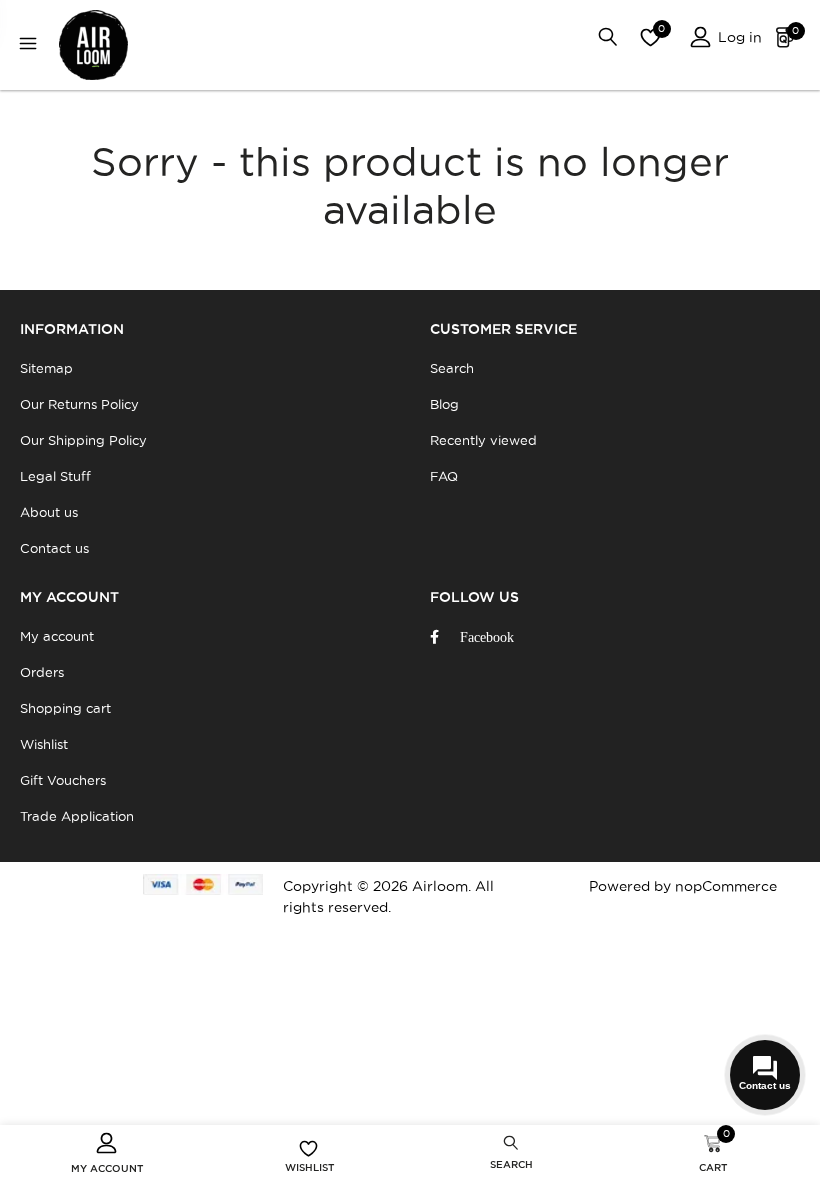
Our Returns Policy (79, 404)
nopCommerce (726, 886)
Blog (444, 404)
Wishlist (44, 744)
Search (452, 368)
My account (57, 636)
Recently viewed (483, 440)
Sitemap (46, 368)
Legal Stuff (55, 476)
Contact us (54, 548)
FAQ (444, 476)
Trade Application (77, 816)
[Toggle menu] (33, 45)
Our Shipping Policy (83, 440)
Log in (738, 37)
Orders (42, 672)
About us (49, 512)
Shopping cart (65, 708)
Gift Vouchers (63, 780)
